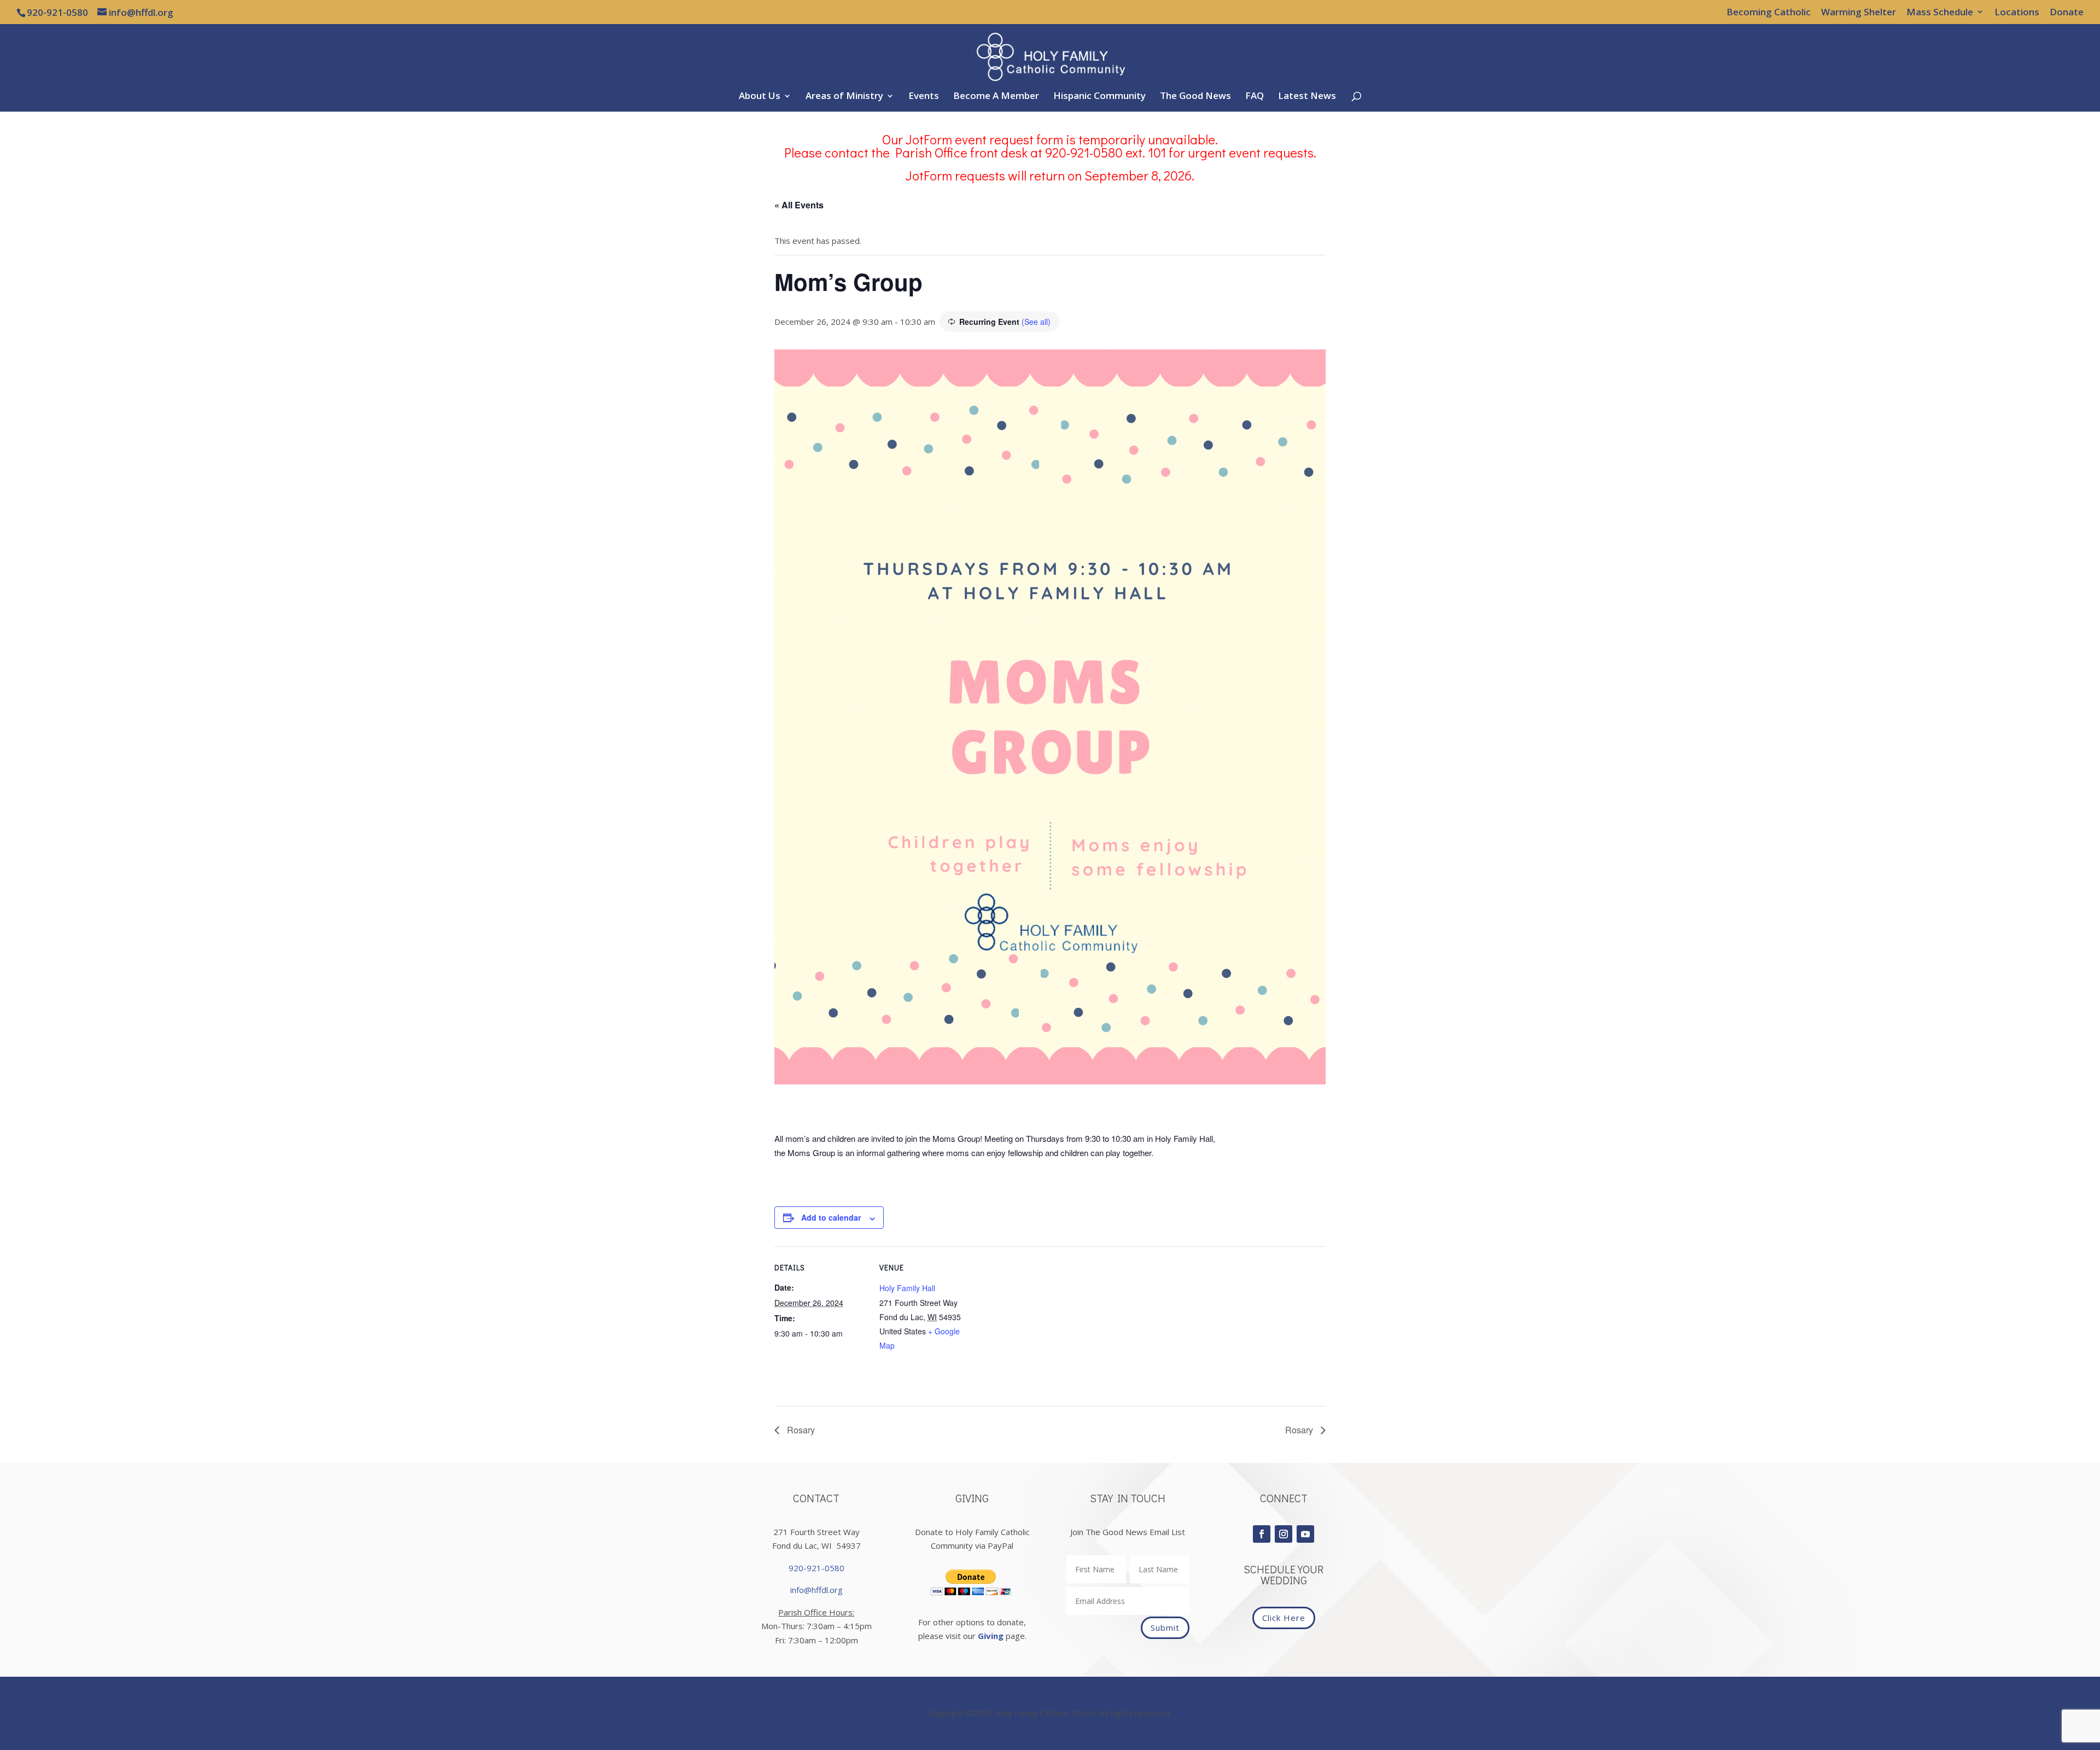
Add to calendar (831, 1217)
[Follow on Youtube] (1305, 1534)
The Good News (1195, 97)
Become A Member (996, 97)
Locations (2017, 13)
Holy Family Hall (907, 1288)
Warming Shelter (1859, 13)
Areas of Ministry (844, 97)
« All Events (799, 205)
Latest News (1307, 97)
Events (924, 97)
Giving (991, 1636)
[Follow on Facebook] (1262, 1534)
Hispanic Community (1099, 97)
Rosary (800, 1430)
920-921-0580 (816, 1568)
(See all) (1036, 322)
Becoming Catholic (1769, 13)
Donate (2067, 13)
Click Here (1284, 1618)
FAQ (1255, 97)
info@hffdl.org (816, 1590)
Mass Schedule (1940, 13)
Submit (1165, 1627)
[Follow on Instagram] (1284, 1534)
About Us (760, 97)
